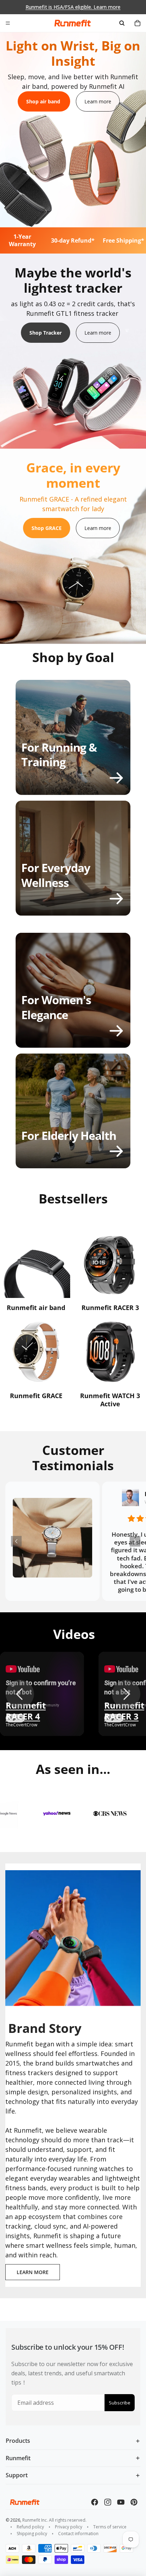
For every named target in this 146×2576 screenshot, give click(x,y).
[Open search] (122, 23)
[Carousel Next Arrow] (135, 1541)
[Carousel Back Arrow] (16, 1541)
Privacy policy (69, 2527)
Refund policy (30, 2527)
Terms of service (110, 2527)
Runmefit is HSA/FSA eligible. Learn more (73, 7)
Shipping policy (32, 2534)
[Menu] (8, 23)
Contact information (78, 2534)
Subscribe (120, 2403)
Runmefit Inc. (35, 2520)
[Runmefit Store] (73, 23)
